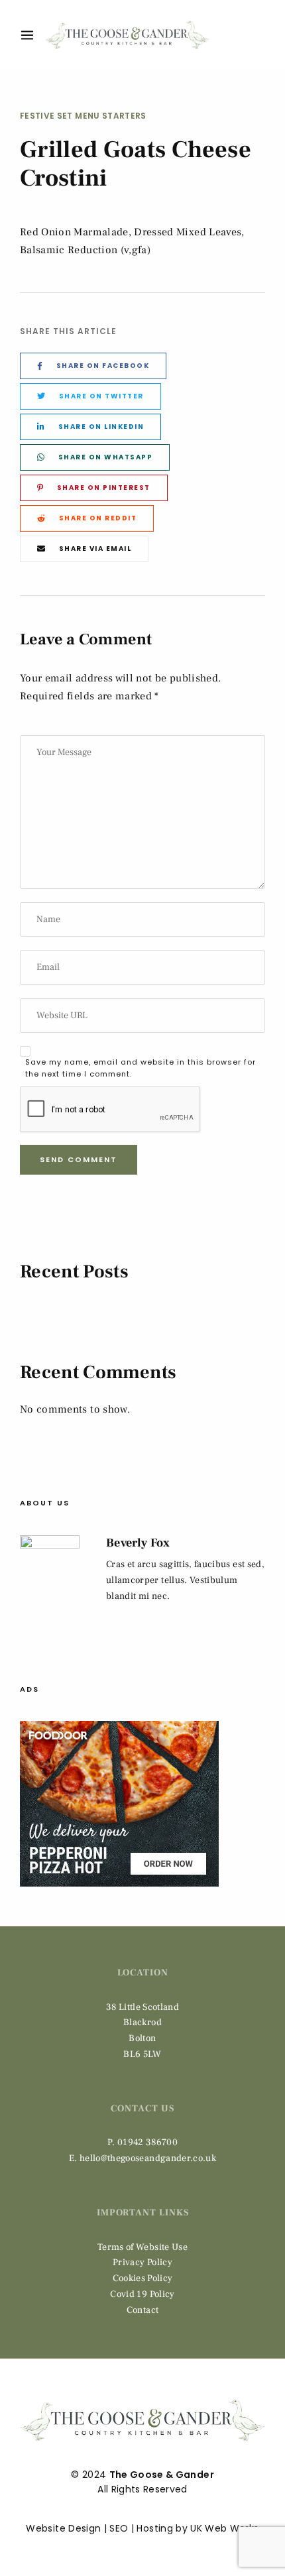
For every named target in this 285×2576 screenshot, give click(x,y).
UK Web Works (224, 2528)
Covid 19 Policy (142, 2294)
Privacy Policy (142, 2262)
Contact (142, 2310)
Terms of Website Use (142, 2247)
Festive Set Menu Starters (83, 116)
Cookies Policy (143, 2278)
